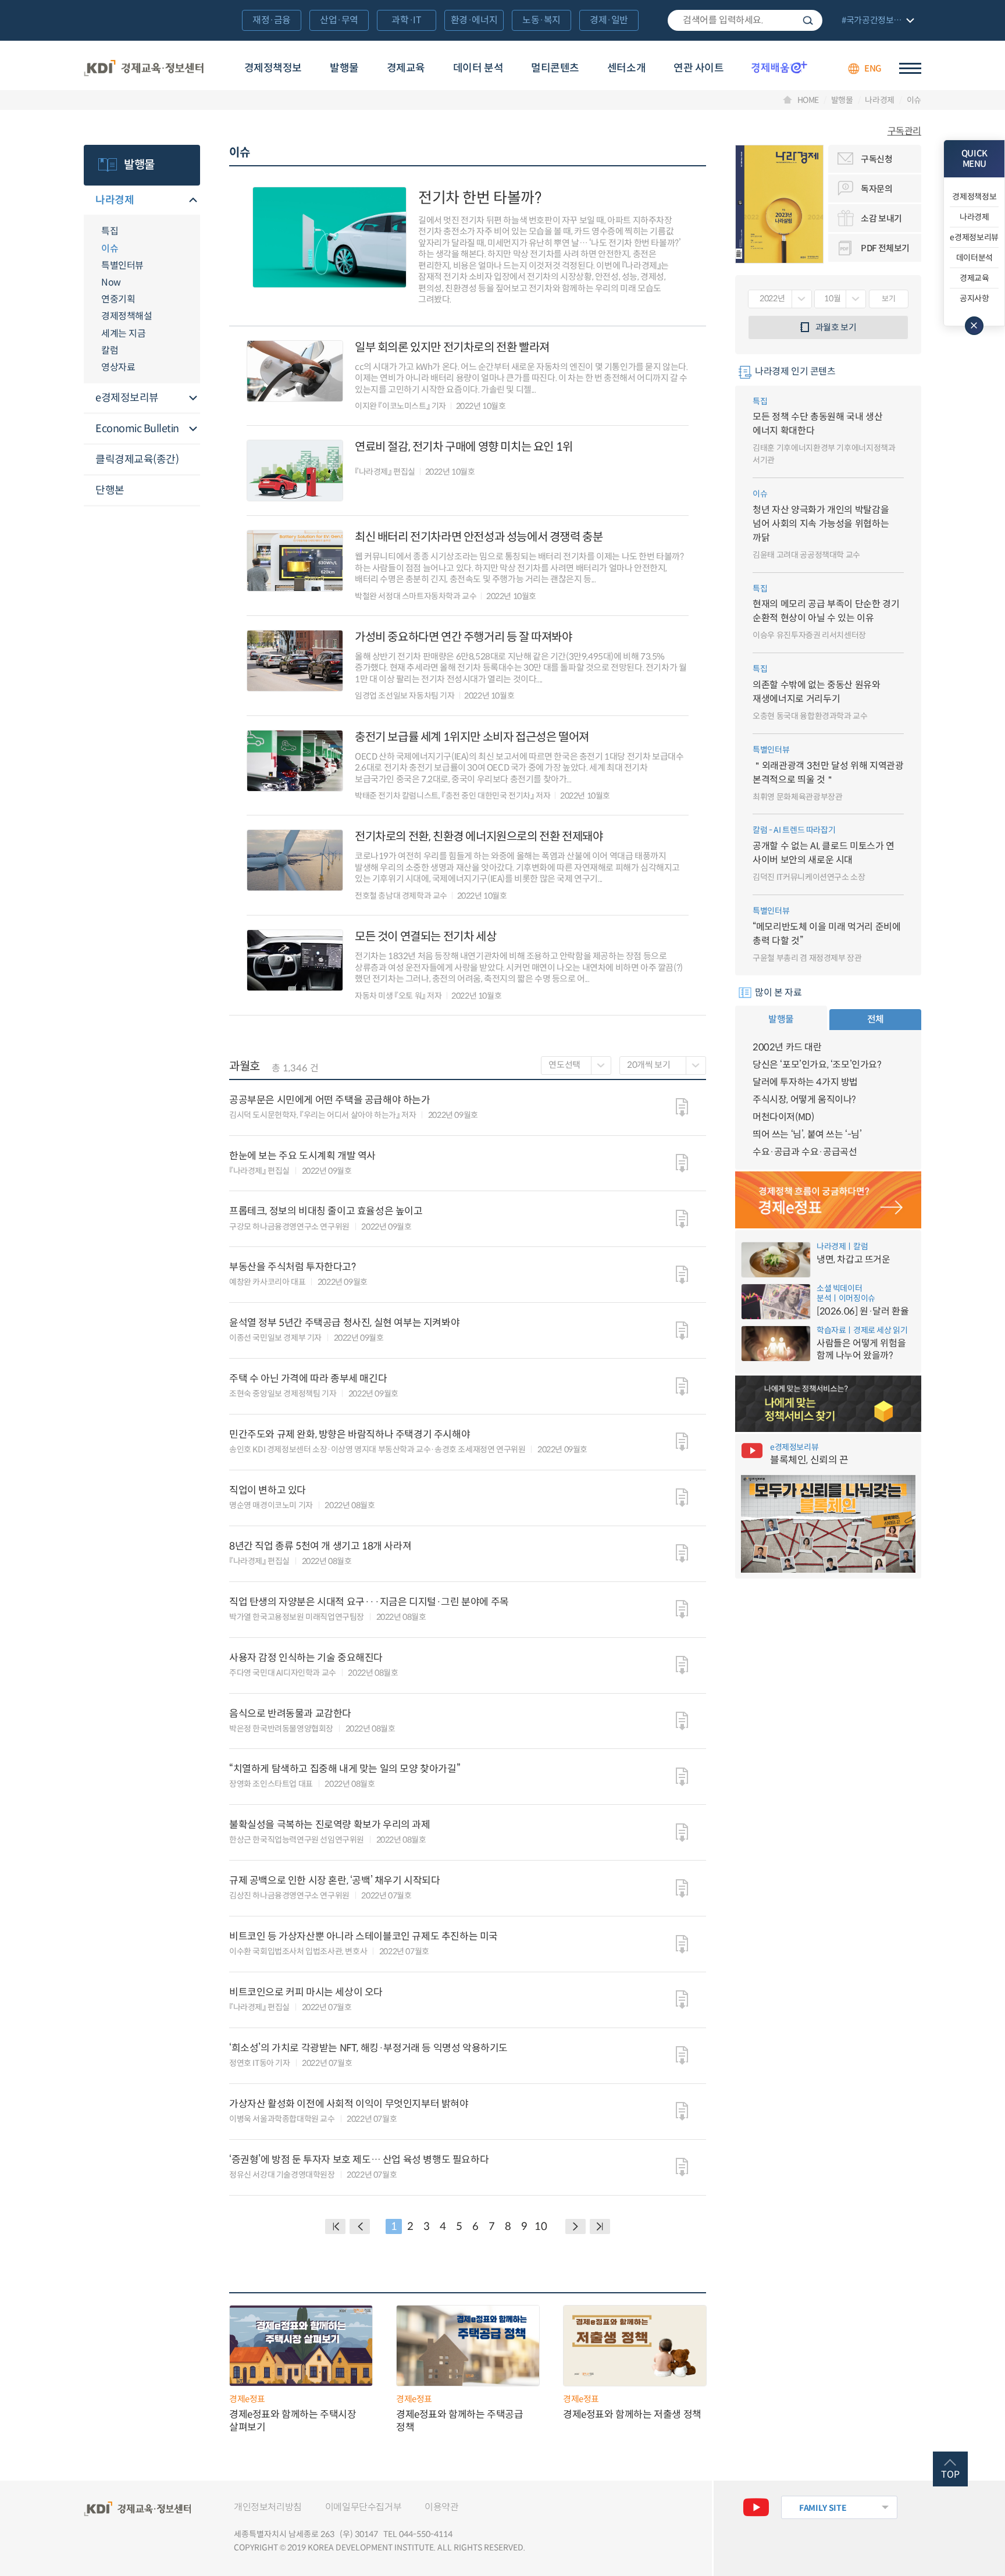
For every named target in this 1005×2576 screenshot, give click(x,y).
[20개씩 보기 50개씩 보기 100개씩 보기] (663, 1066)
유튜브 (756, 2507)
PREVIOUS (360, 2226)
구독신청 (877, 159)
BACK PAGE (335, 2226)
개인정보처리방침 (268, 2507)
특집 (110, 231)
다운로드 (682, 1107)
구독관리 (904, 131)
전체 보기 (876, 21)
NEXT (575, 2226)
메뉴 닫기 (974, 326)
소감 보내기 (881, 218)
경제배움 (779, 67)
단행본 (110, 490)
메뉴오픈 (193, 201)
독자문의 (877, 189)
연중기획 (118, 299)
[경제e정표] (828, 1200)
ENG (873, 68)
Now (111, 282)
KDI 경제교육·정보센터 (144, 69)
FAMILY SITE (823, 2508)
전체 (876, 1019)
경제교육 (406, 68)
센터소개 (626, 68)
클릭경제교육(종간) (137, 459)
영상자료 (118, 367)
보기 (888, 299)
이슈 (914, 100)
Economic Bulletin (137, 429)
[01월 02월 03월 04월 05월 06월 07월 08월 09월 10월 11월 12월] (840, 299)
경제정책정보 (273, 68)
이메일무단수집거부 (363, 2507)
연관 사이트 (698, 68)
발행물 (344, 68)
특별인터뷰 (122, 266)
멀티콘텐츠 (555, 68)
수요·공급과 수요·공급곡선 (805, 1152)
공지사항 (974, 298)
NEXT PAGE (600, 2226)
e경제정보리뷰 (127, 398)
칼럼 (110, 350)
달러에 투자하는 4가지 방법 (805, 1082)
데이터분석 (974, 258)
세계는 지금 (123, 334)
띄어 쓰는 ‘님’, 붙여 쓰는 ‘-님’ (807, 1134)
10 (541, 2226)
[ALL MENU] (910, 68)
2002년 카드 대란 (787, 1047)
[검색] (745, 20)
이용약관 (441, 2507)
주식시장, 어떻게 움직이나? (804, 1100)
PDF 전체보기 (885, 248)
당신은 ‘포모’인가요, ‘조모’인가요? (817, 1065)
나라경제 (880, 100)
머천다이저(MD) (783, 1117)
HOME (808, 100)
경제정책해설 (126, 316)
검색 (808, 20)
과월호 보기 (836, 327)
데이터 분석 (478, 68)
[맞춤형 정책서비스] (828, 1404)
